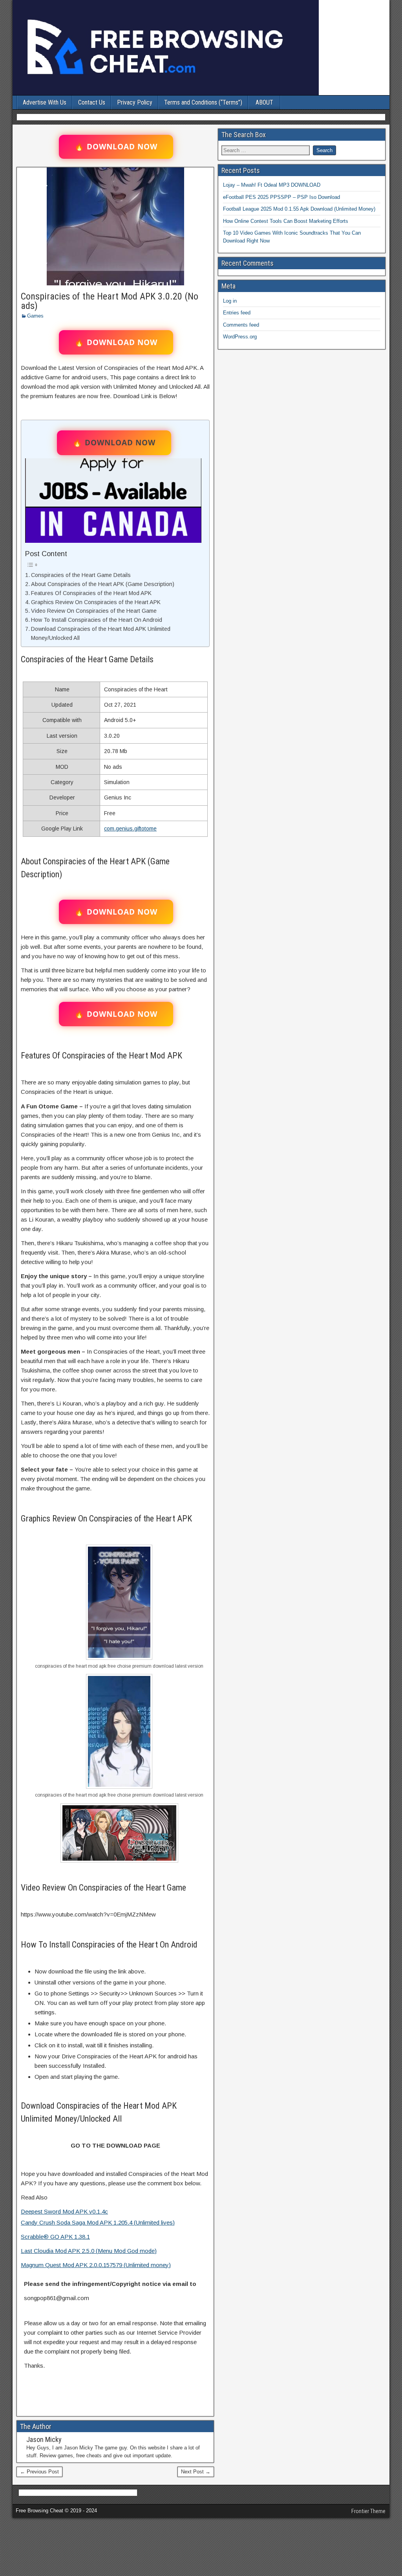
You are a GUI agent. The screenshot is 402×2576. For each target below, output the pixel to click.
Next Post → (196, 2472)
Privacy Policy (135, 102)
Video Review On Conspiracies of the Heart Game (94, 611)
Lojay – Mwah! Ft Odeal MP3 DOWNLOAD (272, 185)
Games (35, 316)
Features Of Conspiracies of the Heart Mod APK (91, 593)
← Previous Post (39, 2472)
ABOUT (264, 102)
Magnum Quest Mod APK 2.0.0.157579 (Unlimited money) (96, 2265)
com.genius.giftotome (130, 829)
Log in (230, 301)
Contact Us (92, 102)
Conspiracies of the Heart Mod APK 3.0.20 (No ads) (110, 301)
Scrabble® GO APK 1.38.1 (55, 2237)
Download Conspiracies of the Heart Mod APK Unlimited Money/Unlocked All (101, 633)
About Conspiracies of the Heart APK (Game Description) (103, 584)
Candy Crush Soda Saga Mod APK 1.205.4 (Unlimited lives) (98, 2222)
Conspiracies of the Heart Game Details (81, 575)
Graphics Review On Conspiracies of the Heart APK (96, 602)
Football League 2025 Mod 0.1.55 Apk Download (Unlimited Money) (299, 209)
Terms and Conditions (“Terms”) (203, 102)
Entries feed (237, 313)
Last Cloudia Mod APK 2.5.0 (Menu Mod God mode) (89, 2251)
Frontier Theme (368, 2511)
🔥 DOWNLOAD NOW (116, 147)
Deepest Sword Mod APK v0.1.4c (64, 2211)
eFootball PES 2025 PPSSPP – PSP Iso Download (281, 197)
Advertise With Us (45, 102)
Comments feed (241, 325)
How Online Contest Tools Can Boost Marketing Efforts (286, 221)
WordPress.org (240, 337)
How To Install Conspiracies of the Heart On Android (97, 620)
